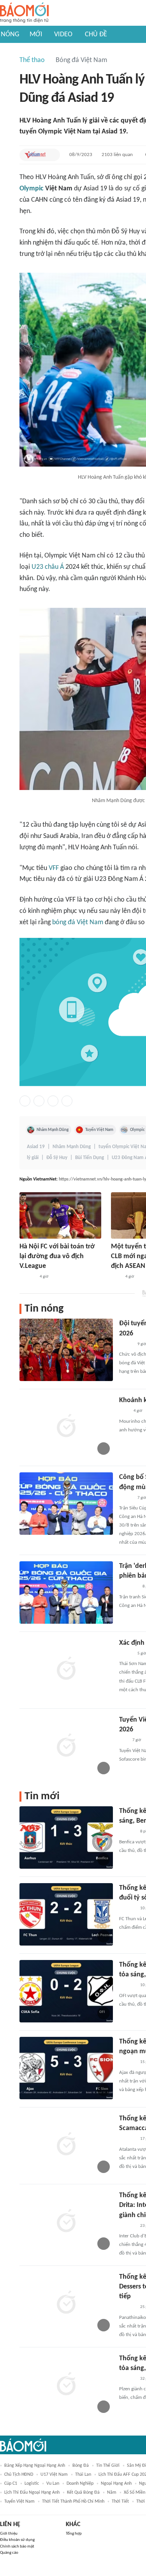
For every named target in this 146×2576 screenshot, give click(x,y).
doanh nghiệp (80, 2484)
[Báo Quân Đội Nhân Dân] (128, 1587)
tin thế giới (108, 2466)
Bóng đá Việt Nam (81, 60)
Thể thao (32, 60)
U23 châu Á (48, 567)
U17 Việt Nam (54, 2475)
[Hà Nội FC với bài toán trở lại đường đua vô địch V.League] (60, 1215)
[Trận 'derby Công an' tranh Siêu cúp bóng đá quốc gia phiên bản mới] (66, 1592)
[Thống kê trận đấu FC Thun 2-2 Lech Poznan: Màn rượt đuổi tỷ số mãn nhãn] (66, 1914)
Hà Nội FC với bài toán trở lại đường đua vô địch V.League (57, 1256)
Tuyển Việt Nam (99, 1130)
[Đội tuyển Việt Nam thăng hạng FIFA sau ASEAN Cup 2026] (66, 1350)
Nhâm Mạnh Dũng (53, 1130)
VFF (54, 868)
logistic (32, 2484)
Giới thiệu (9, 2534)
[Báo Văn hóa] (126, 1344)
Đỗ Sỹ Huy (57, 1158)
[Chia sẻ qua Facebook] (25, 1101)
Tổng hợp (74, 2534)
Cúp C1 (11, 2484)
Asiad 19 (36, 1147)
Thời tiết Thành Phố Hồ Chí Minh (73, 2501)
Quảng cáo (9, 2553)
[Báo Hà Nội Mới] (27, 1277)
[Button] (52, 155)
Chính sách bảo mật (17, 2547)
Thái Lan (83, 2475)
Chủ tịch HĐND (19, 2475)
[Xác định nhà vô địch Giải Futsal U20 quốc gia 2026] (66, 1669)
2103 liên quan (117, 155)
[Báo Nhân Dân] (126, 1498)
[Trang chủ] (24, 13)
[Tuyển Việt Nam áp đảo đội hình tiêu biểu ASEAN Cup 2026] (66, 1746)
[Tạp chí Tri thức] (116, 1277)
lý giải (33, 1158)
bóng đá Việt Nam (78, 922)
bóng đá (81, 2466)
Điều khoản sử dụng (17, 2540)
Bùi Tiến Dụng (90, 1158)
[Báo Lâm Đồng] (127, 1832)
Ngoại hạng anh (116, 2484)
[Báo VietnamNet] (35, 155)
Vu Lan (53, 2484)
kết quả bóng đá (83, 2493)
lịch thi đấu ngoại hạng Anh (32, 2493)
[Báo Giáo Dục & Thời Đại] (123, 1741)
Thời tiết (120, 2501)
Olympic (32, 189)
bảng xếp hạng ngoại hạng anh (35, 2466)
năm (112, 2493)
